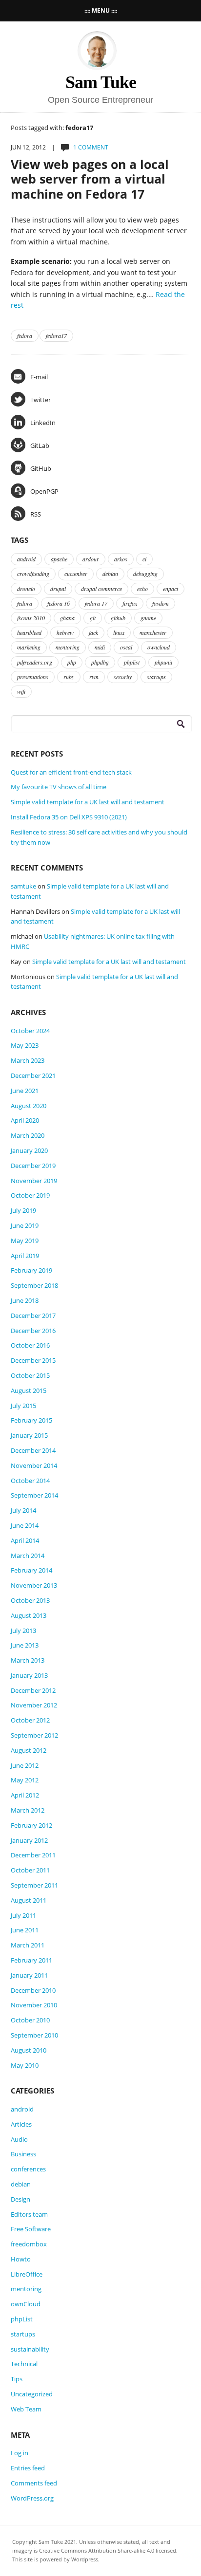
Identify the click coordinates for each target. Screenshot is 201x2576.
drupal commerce (101, 589)
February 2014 (31, 1570)
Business (23, 2154)
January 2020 (29, 1150)
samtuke (23, 886)
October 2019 (30, 1195)
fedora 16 (59, 603)
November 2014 (34, 1465)
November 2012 (34, 1705)
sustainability (30, 2349)
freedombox (29, 2244)
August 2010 (29, 2050)
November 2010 (34, 2005)
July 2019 (23, 1210)
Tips (17, 2379)
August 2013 (29, 1615)
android (26, 559)
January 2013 (29, 1675)
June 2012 (25, 1765)
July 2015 (23, 1406)
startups (156, 677)
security (123, 677)
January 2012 (29, 1840)
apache (59, 559)
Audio (19, 2139)
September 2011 (34, 1885)
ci (144, 559)
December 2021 (33, 1075)
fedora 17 (96, 603)
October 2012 (30, 1720)
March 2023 (28, 1060)
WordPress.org (32, 2498)
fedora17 (56, 335)
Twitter (40, 400)
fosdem (161, 603)
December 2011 (33, 1855)
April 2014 (25, 1540)
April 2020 (25, 1120)
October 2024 (30, 1031)
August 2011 (29, 1900)
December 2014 (33, 1450)
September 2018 (34, 1285)
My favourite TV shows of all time (59, 787)
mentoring (68, 647)
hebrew (65, 632)
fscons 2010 (31, 618)
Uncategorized (32, 2394)
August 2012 (29, 1750)
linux (119, 632)
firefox (130, 603)
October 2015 (30, 1375)
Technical (24, 2364)
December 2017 (33, 1316)
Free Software (31, 2229)
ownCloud (26, 2304)
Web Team (26, 2409)
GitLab (40, 445)
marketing (29, 647)
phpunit (163, 662)
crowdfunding (33, 574)
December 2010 (33, 1990)
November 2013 (34, 1585)
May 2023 (25, 1045)
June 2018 (25, 1300)
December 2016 (33, 1331)
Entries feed (28, 2468)
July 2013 (23, 1631)
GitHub (41, 468)
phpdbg (100, 662)
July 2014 (23, 1510)
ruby (69, 677)
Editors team (29, 2214)
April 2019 (25, 1256)
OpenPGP (44, 491)
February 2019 (31, 1270)
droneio (26, 589)
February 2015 (31, 1420)
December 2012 (33, 1690)
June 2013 (25, 1645)
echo (142, 589)
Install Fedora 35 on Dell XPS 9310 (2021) (69, 817)
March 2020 (28, 1135)
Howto (21, 2259)
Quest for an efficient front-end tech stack (71, 772)
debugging (145, 574)
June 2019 (25, 1225)
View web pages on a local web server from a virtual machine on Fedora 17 (90, 179)
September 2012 (34, 1735)
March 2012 (28, 1810)
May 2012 (25, 1780)
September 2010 (34, 2035)
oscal (126, 647)
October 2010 (30, 2020)
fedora (25, 335)
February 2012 (31, 1825)
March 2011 (28, 1945)
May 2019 (25, 1241)
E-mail (39, 377)
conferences (28, 2169)
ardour (91, 559)
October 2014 (30, 1481)
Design (20, 2199)
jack (93, 632)
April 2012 (25, 1795)
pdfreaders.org (35, 662)
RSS (36, 514)
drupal (58, 589)
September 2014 (34, 1495)
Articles (21, 2124)
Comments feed (34, 2483)
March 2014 (28, 1556)
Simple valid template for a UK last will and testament (88, 802)
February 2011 (31, 1960)
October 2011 (30, 1870)
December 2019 (33, 1166)
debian (110, 574)
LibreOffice (27, 2274)
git (93, 618)
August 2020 (29, 1106)
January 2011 (29, 1975)
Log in (20, 2453)
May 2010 (25, 2065)
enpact (171, 589)
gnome (148, 618)
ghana (67, 618)
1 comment (91, 147)
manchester (153, 632)
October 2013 (30, 1600)
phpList (22, 2319)
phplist (132, 662)
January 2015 (29, 1435)
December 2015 (33, 1360)
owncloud (159, 647)
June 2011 (25, 1930)
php (72, 662)
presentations (33, 677)
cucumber (76, 574)
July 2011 (23, 1915)
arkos (121, 559)
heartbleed (29, 632)
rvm (94, 677)
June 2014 (25, 1525)
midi (100, 647)
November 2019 (34, 1181)
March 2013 (28, 1660)
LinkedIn (43, 423)
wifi (21, 691)
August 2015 (29, 1390)
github (118, 618)
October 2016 (30, 1345)
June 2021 (25, 1091)
